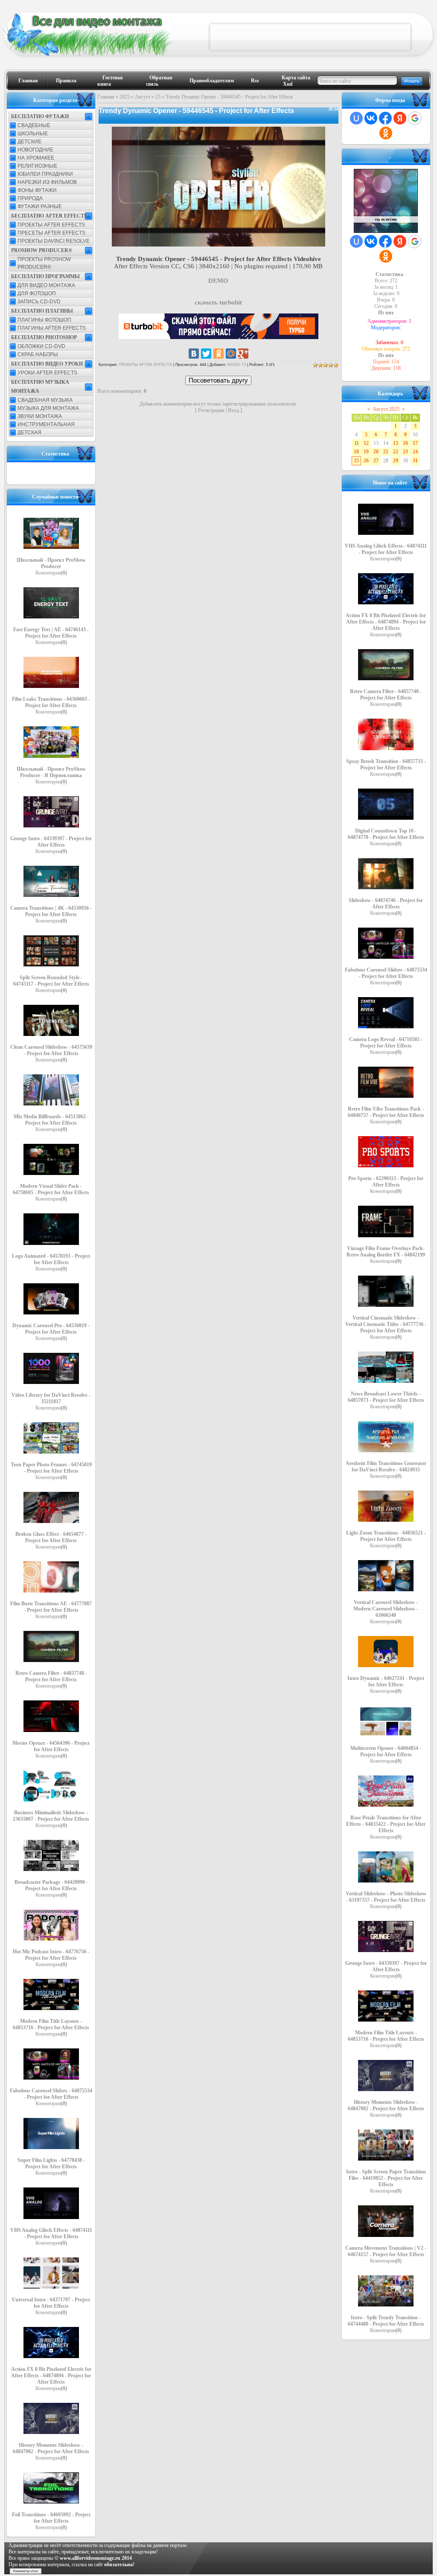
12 (366, 443)
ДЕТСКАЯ (29, 432)
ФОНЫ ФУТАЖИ (37, 190)
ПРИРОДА (30, 198)
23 (405, 452)
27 (376, 461)
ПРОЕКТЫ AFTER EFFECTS (51, 225)
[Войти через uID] (356, 118)
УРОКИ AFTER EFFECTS (47, 373)
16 (405, 443)
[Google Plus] (243, 354)
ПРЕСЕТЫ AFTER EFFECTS (51, 233)
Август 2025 (386, 409)
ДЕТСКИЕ (29, 142)
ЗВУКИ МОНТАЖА (40, 416)
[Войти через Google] (415, 118)
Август (143, 97)
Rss (255, 81)
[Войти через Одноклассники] (386, 133)
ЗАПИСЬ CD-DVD (39, 302)
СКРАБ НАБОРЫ (38, 354)
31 (415, 461)
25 (158, 97)
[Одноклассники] (218, 354)
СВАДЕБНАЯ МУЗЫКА (45, 400)
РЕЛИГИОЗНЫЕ (37, 166)
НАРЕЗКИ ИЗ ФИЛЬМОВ (47, 182)
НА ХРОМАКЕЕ (36, 158)
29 (396, 461)
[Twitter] (206, 354)
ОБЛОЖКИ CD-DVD (41, 346)
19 (366, 452)
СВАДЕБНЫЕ (34, 125)
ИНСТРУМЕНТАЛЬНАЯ (46, 424)
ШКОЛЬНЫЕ (33, 133)
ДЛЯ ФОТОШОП (37, 293)
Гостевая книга (110, 81)
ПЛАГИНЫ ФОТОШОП (44, 320)
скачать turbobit (218, 302)
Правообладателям (212, 81)
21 (386, 452)
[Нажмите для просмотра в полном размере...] (218, 244)
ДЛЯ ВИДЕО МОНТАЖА (46, 285)
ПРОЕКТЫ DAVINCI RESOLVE (54, 241)
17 (415, 443)
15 (396, 443)
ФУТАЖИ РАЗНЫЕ (40, 206)
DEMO (218, 281)
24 (415, 452)
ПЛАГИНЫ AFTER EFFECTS (52, 328)
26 (366, 461)
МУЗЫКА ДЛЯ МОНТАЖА (48, 408)
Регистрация (211, 410)
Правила (66, 81)
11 (357, 443)
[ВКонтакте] (194, 354)
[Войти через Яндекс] (400, 118)
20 (376, 452)
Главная (28, 81)
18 (356, 452)
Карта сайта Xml (296, 81)
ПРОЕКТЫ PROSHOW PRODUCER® (44, 263)
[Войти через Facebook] (385, 118)
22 (396, 452)
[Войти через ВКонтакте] (371, 118)
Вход (233, 410)
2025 (125, 97)
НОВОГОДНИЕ (35, 150)
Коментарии (51, 573)
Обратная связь (159, 81)
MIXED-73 (237, 365)
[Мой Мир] (231, 354)
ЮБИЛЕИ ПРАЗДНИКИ (45, 174)
